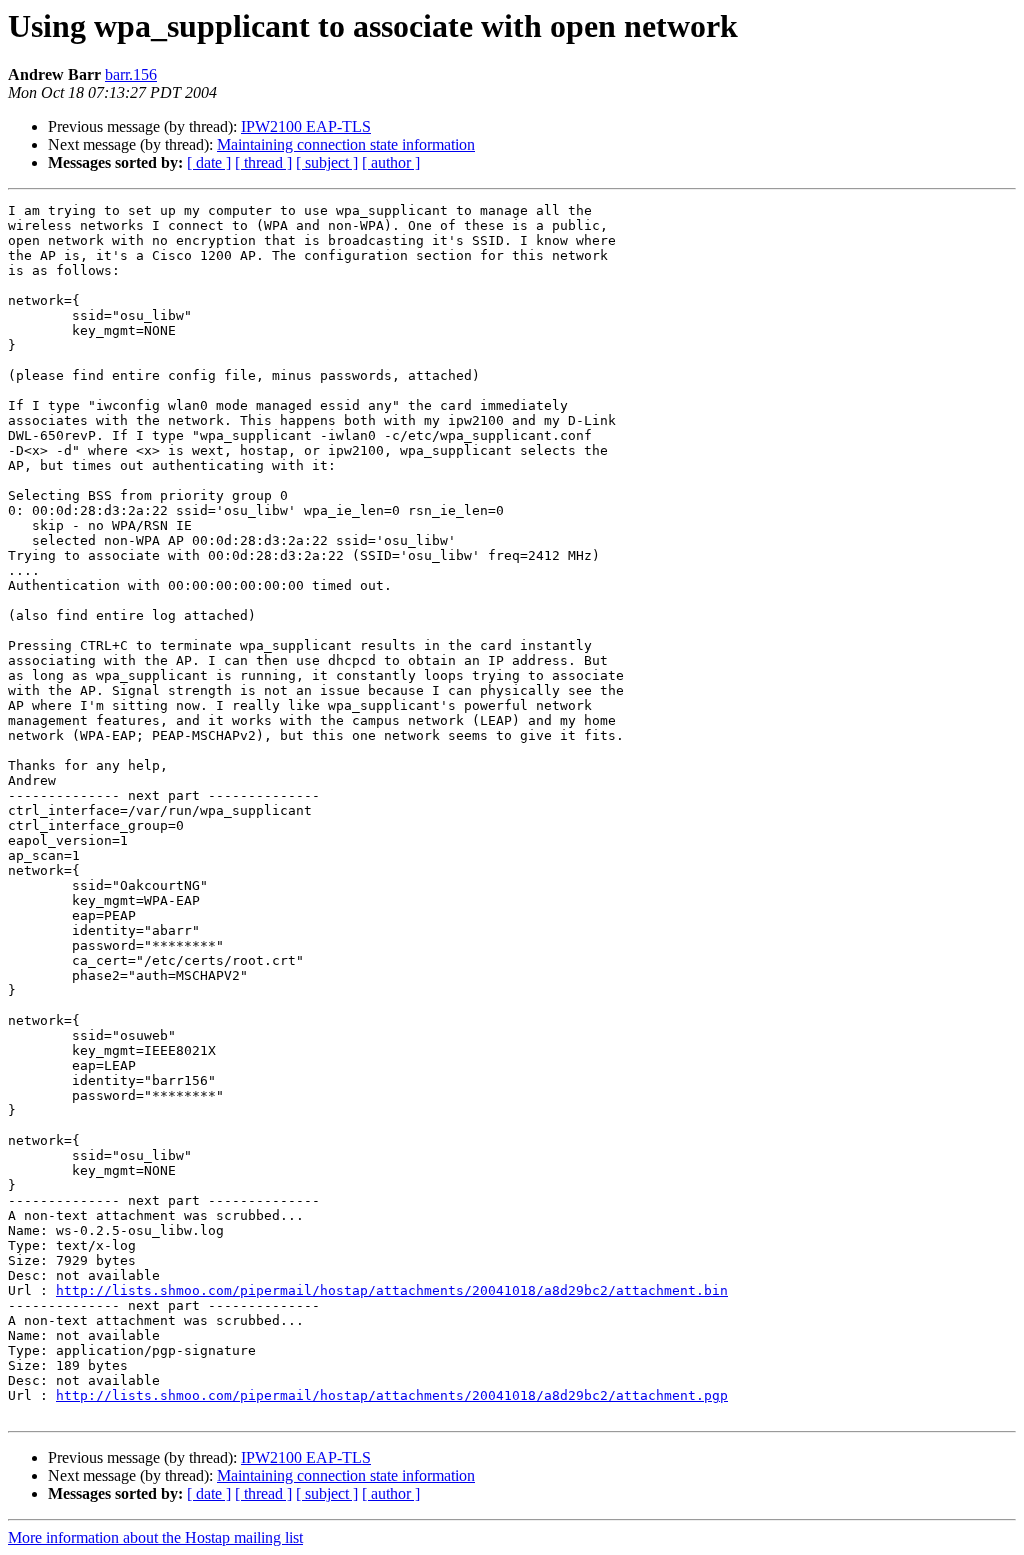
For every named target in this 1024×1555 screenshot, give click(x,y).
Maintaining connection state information (346, 144)
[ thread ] (263, 162)
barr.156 (131, 74)
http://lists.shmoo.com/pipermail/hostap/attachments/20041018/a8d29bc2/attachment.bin (392, 1290)
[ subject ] (327, 162)
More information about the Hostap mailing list (155, 1537)
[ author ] (391, 162)
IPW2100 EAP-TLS (306, 126)
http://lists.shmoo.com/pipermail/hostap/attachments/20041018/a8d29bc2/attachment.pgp (392, 1395)
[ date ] (209, 162)
